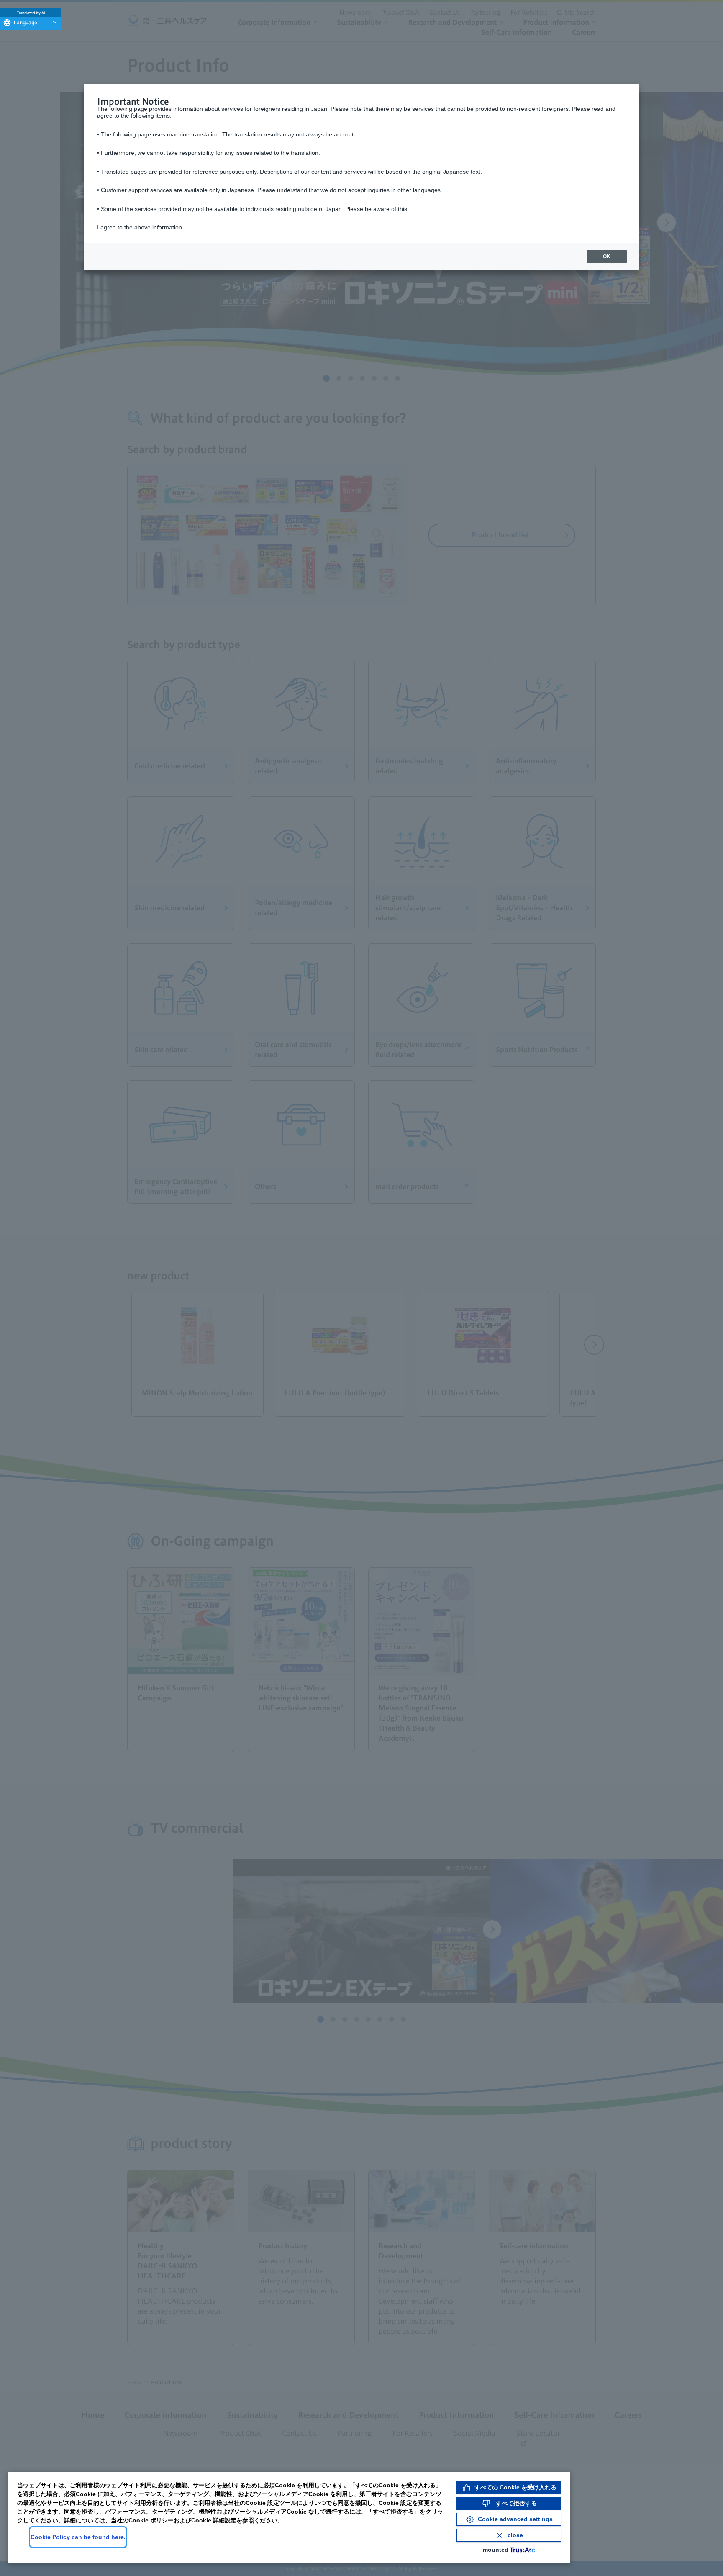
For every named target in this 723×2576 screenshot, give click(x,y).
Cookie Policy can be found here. (78, 2537)
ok (607, 257)
